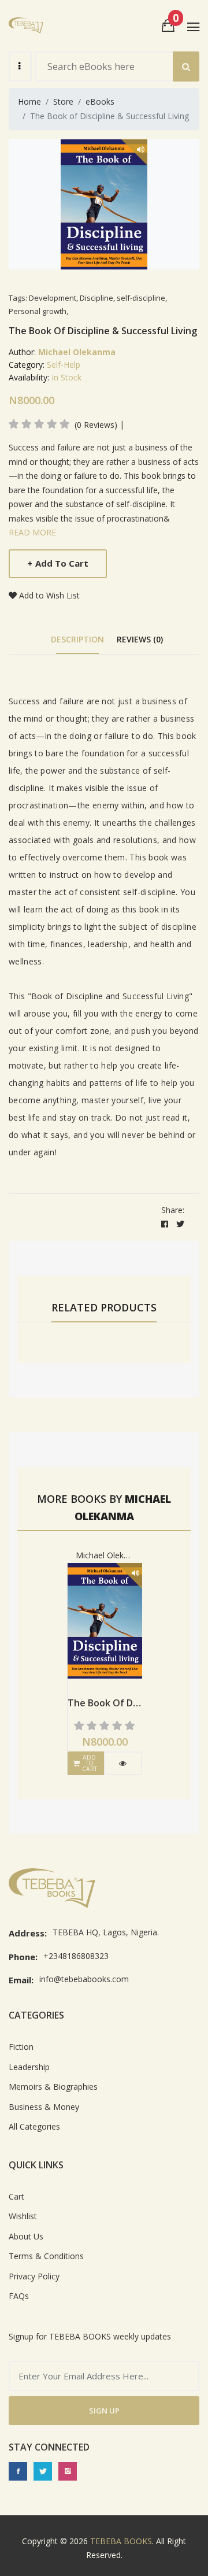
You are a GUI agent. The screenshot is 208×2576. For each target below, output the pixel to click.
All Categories (34, 2126)
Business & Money (44, 2107)
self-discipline (141, 298)
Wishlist (23, 2216)
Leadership (29, 2067)
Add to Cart (58, 563)
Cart (16, 2196)
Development (53, 298)
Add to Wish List (49, 595)
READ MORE (32, 532)
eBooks (100, 101)
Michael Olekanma (77, 352)
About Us (26, 2236)
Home (29, 101)
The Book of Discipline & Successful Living (105, 1703)
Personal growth (38, 311)
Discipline (96, 298)
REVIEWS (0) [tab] (140, 639)
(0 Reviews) (96, 425)
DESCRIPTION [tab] (77, 639)
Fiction (21, 2047)
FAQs (19, 2296)
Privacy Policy (34, 2276)
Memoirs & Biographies (53, 2087)
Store (63, 101)
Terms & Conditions (46, 2256)
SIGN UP (104, 2411)
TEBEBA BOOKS (121, 2541)
